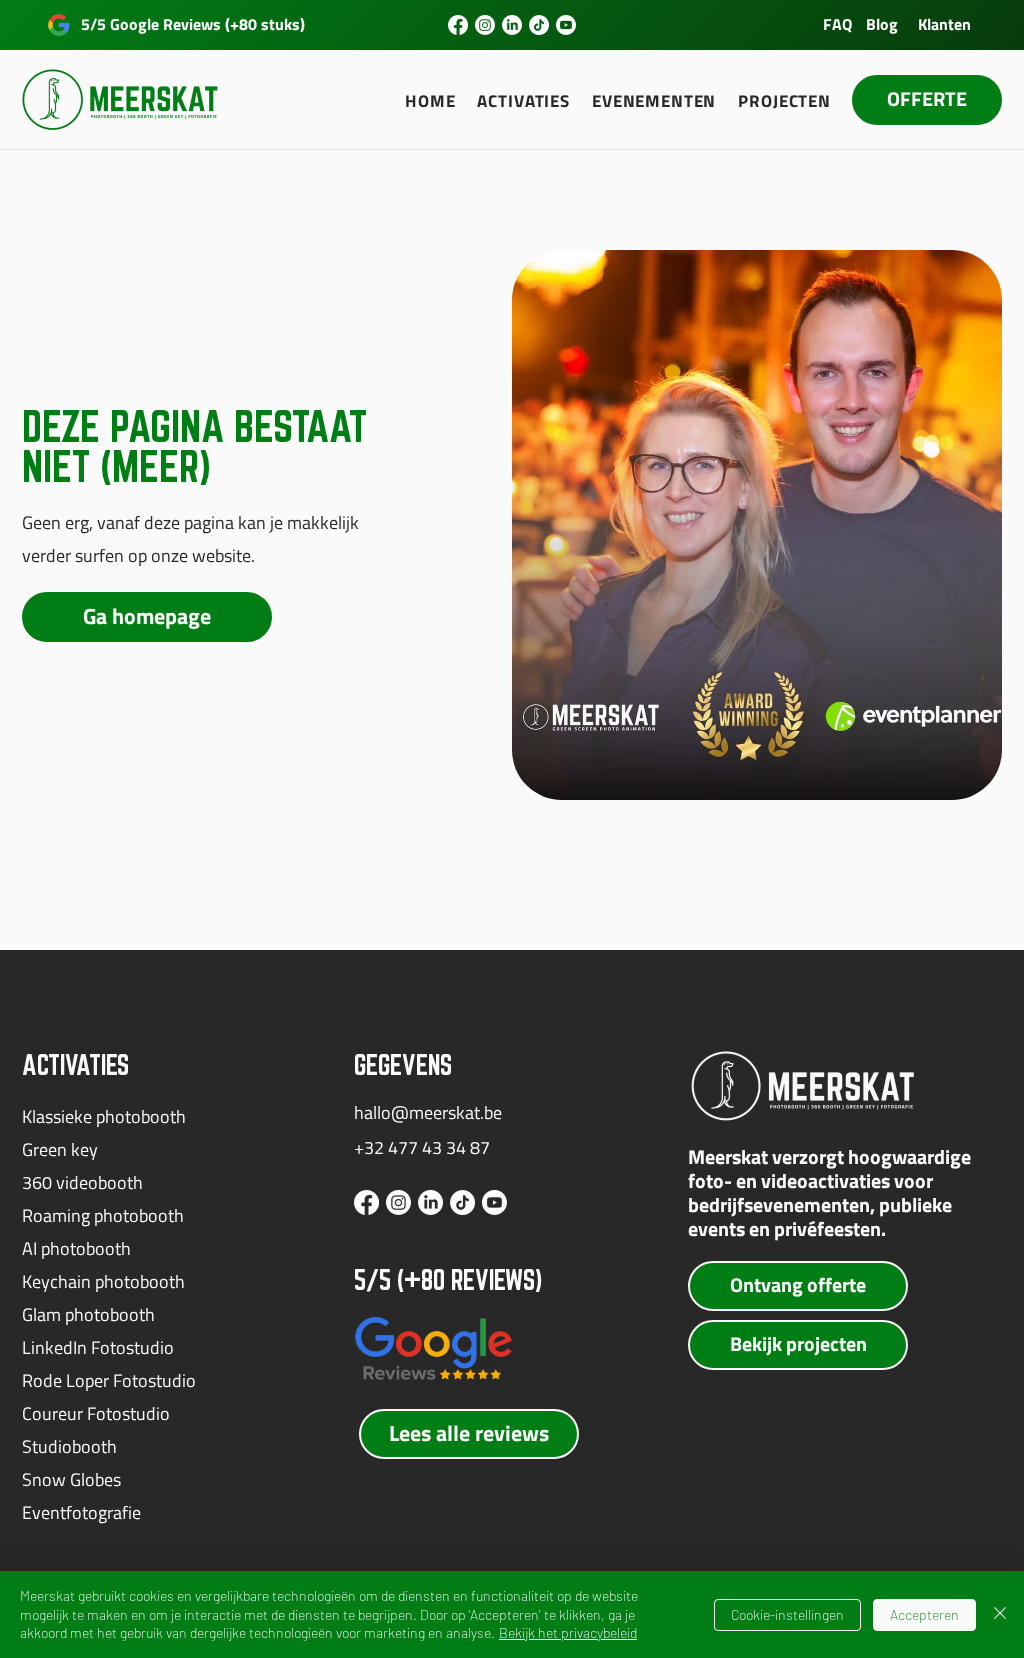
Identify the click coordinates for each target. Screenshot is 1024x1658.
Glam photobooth (88, 1314)
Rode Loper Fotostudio (109, 1380)
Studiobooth (69, 1446)
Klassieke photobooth (104, 1116)
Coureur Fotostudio (96, 1413)
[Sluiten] (1000, 1614)
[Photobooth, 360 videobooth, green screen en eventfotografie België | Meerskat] (458, 25)
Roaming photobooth (103, 1215)
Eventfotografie (81, 1512)
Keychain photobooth (103, 1281)
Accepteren (924, 1614)
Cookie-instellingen (787, 1614)
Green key (60, 1149)
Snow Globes (71, 1479)
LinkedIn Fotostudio (98, 1347)
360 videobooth (82, 1182)
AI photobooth (76, 1248)
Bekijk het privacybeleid (568, 1632)
